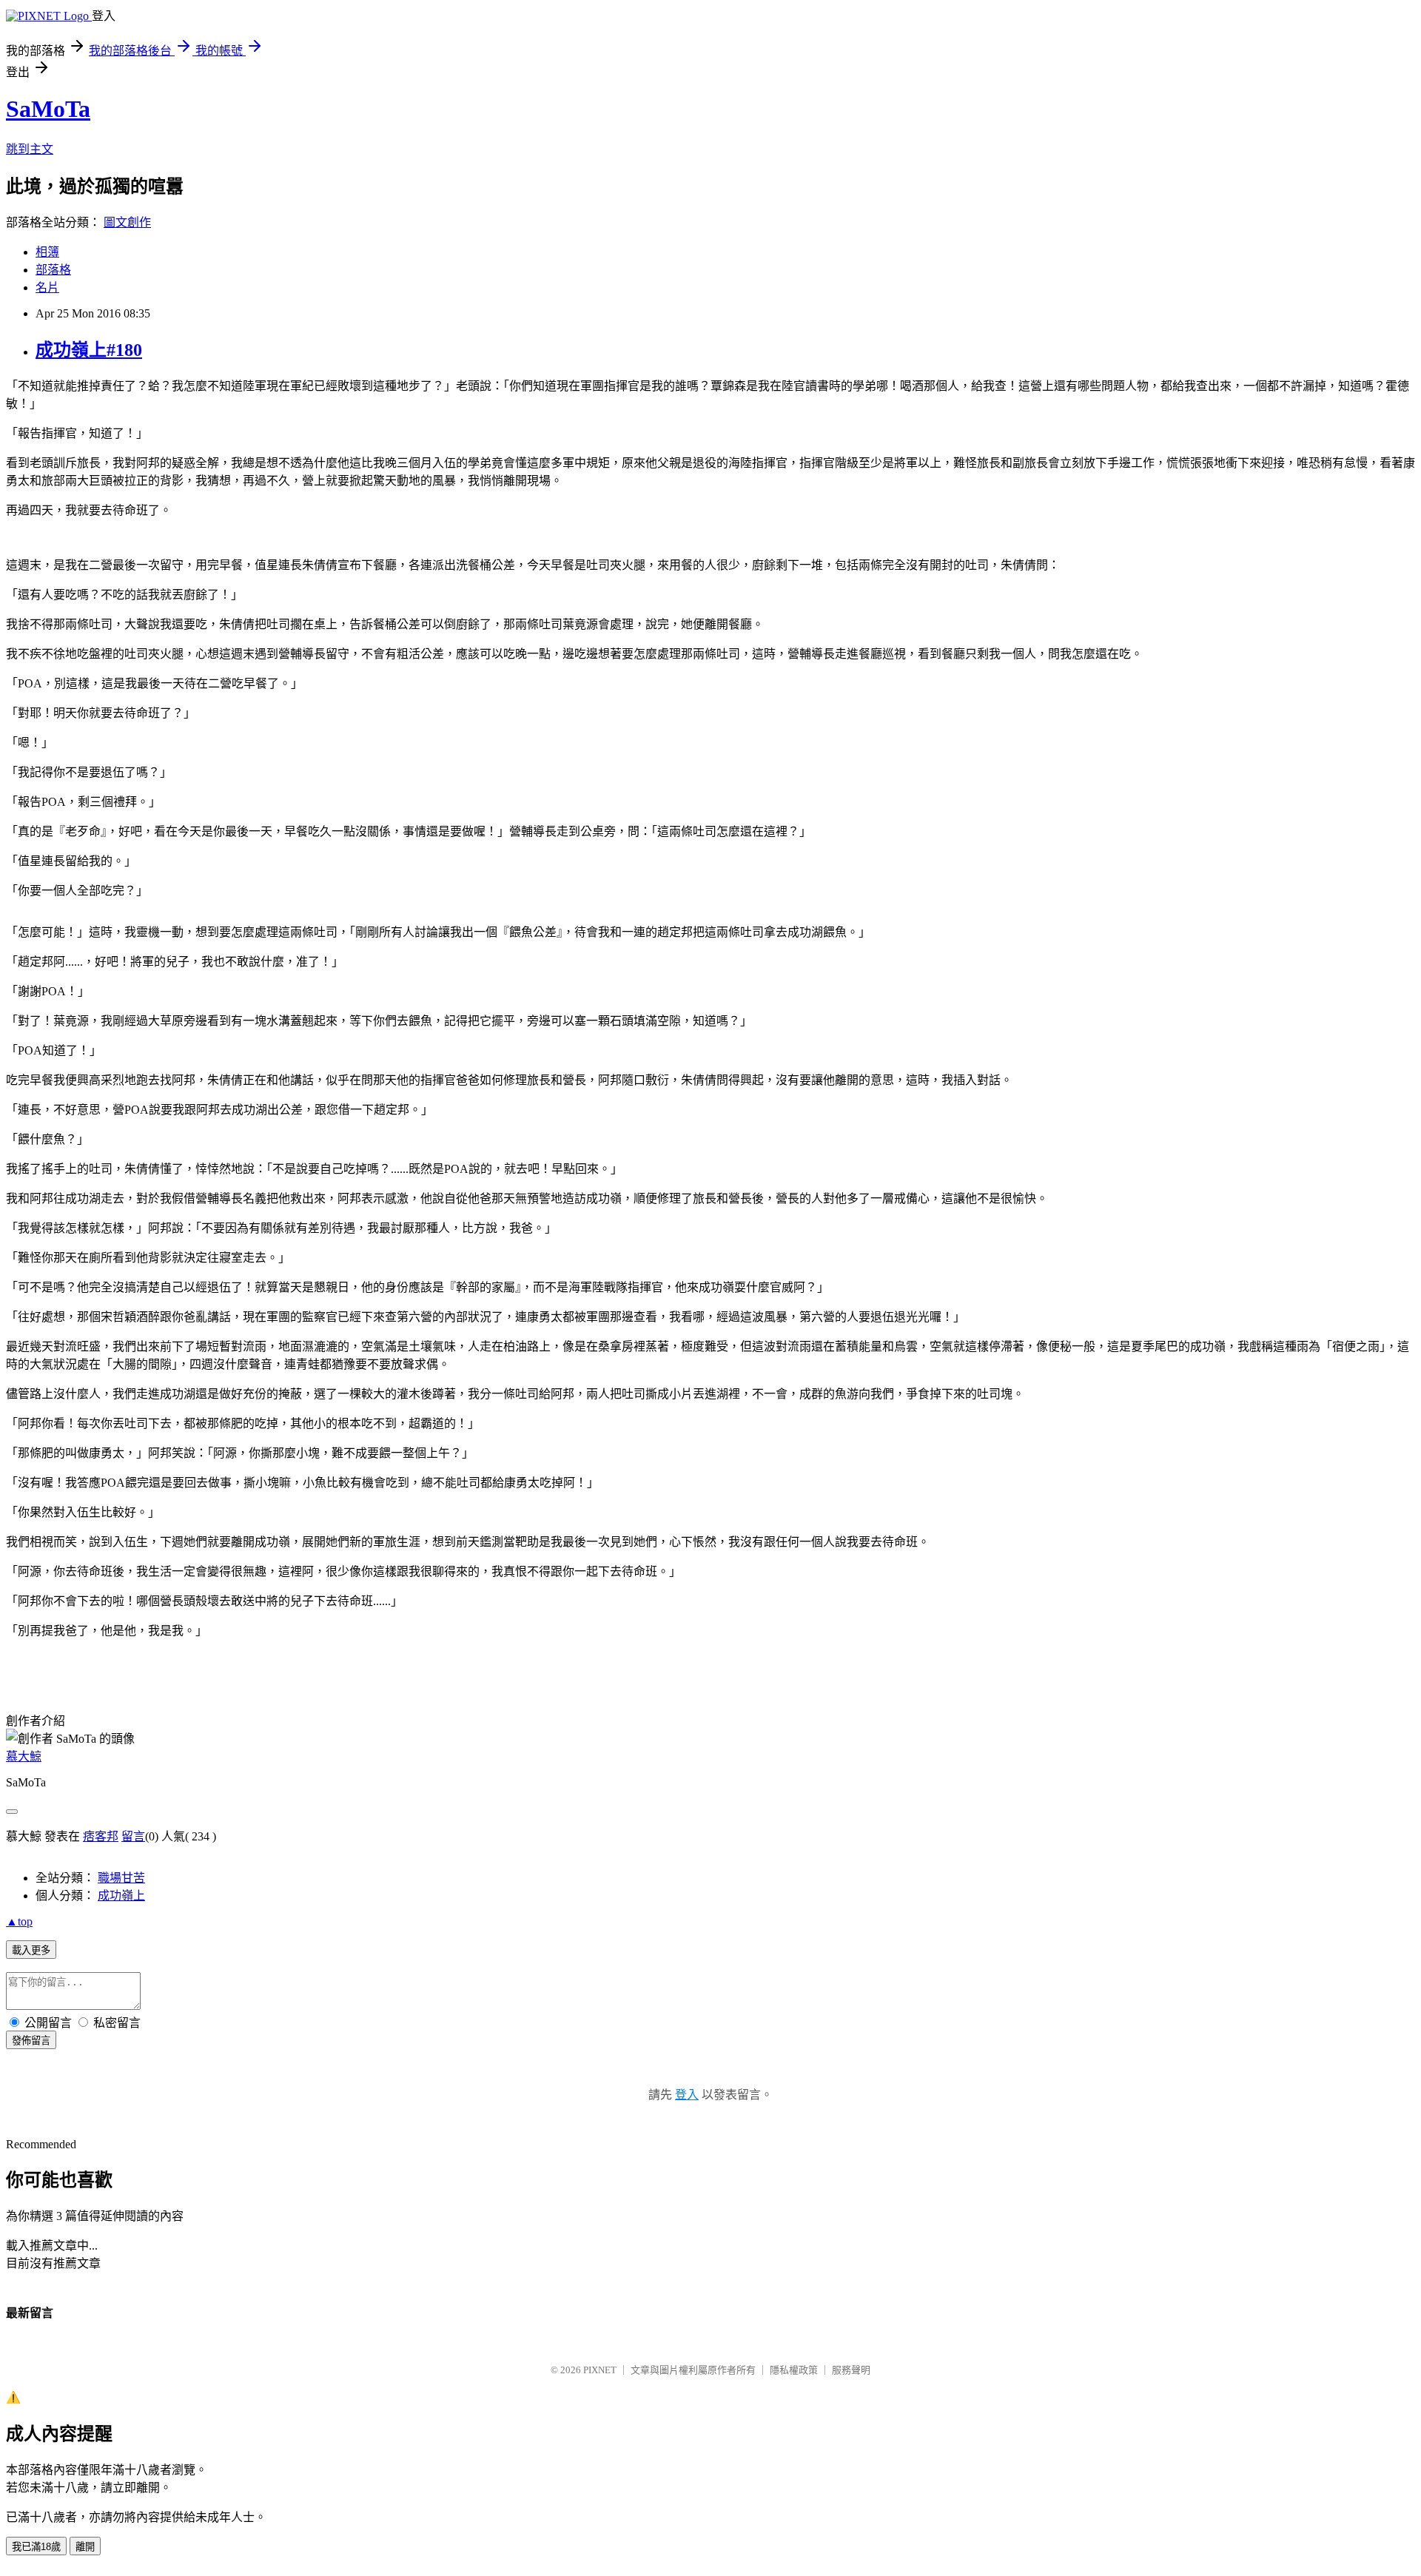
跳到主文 (30, 149)
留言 (133, 1836)
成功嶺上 (121, 1896)
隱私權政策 (794, 2370)
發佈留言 (31, 2041)
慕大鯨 (24, 1756)
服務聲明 (851, 2370)
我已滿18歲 (36, 2547)
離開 (85, 2547)
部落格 (53, 270)
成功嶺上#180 (89, 350)
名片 (47, 287)
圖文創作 (127, 222)
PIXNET (600, 2370)
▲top (19, 1921)
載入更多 (31, 1950)
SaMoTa (48, 109)
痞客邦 (101, 1836)
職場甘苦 (121, 1878)
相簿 (47, 252)
